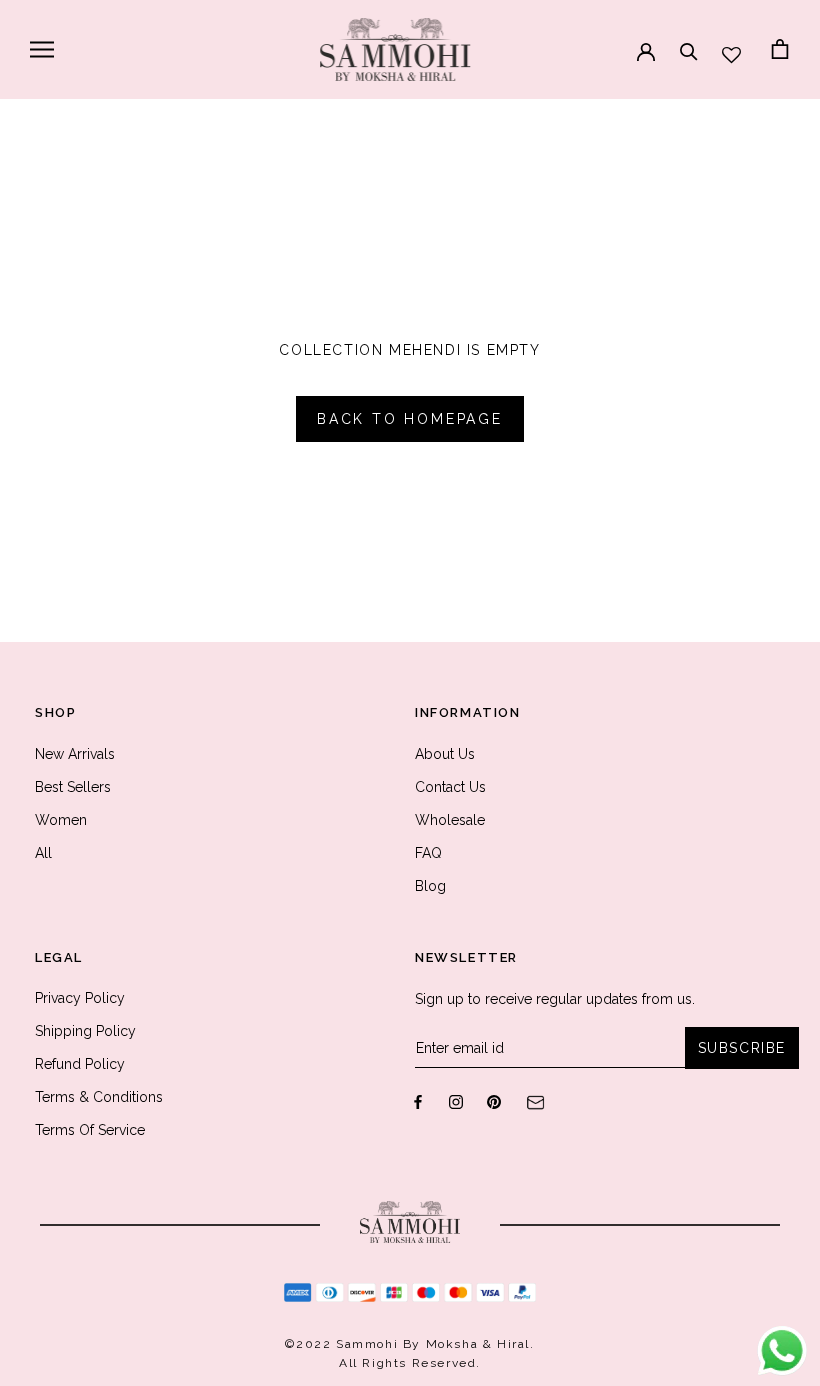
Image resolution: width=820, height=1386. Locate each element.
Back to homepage (410, 419)
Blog (430, 886)
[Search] (689, 42)
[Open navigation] (42, 49)
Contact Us (450, 787)
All (43, 853)
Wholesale (450, 820)
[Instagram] (456, 1101)
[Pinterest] (494, 1101)
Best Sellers (73, 787)
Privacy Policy (80, 998)
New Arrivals (75, 754)
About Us (445, 754)
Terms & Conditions (99, 1097)
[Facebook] (418, 1101)
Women (61, 820)
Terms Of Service (90, 1130)
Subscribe (742, 1048)
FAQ (428, 853)
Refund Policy (80, 1064)
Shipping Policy (85, 1031)
